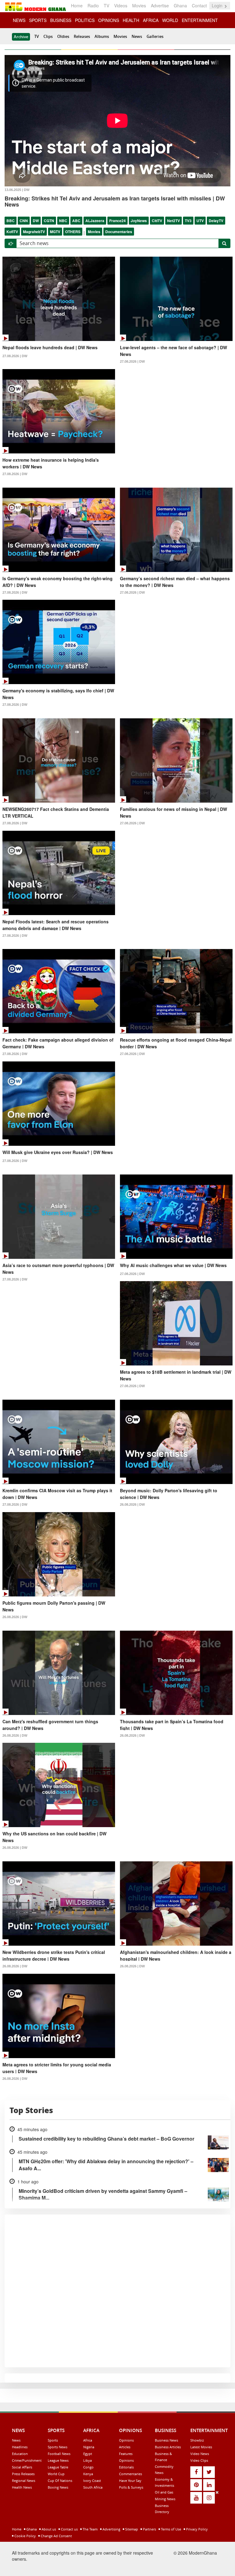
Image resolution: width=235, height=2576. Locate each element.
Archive (21, 37)
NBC (63, 221)
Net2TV (173, 221)
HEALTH (131, 20)
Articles (125, 2447)
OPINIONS (109, 20)
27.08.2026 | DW (15, 356)
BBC (11, 221)
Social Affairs (22, 2467)
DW (36, 221)
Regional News (24, 2481)
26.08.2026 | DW (132, 1504)
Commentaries (131, 2474)
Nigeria (89, 2447)
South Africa (93, 2487)
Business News (166, 2440)
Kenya (88, 2474)
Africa (88, 2440)
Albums (102, 36)
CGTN (49, 221)
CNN (24, 221)
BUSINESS (61, 20)
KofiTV (12, 232)
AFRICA (151, 20)
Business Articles (168, 2447)
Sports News (58, 2447)
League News (58, 2460)
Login (218, 5)
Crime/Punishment (27, 2460)
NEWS (19, 20)
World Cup (56, 2474)
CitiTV (157, 221)
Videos (121, 5)
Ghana (180, 5)
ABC (76, 221)
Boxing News (58, 2487)
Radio (93, 5)
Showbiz (197, 2440)
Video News (200, 2454)
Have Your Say (130, 2481)
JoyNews (139, 221)
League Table (58, 2467)
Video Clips (199, 2460)
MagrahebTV (34, 232)
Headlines (20, 2447)
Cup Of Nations (60, 2481)
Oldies (63, 36)
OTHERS (73, 232)
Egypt (88, 2454)
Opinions (126, 2440)
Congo (88, 2467)
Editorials (126, 2467)
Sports (53, 2440)
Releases (82, 36)
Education (20, 2454)
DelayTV (216, 221)
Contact (199, 5)
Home (77, 5)
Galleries (155, 36)
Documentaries (119, 232)
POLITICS (85, 20)
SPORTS (38, 20)
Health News (22, 2487)
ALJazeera (95, 221)
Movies (139, 5)
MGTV (55, 232)
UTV (200, 221)
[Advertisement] (115, 2532)
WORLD (170, 20)
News (137, 36)
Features (126, 2454)
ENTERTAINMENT (200, 20)
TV (106, 5)
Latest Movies (201, 2447)
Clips (48, 36)
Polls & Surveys (131, 2487)
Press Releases (23, 2474)
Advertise (160, 5)
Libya (88, 2460)
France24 (117, 221)
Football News (59, 2454)
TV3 (188, 221)
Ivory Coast (92, 2481)
